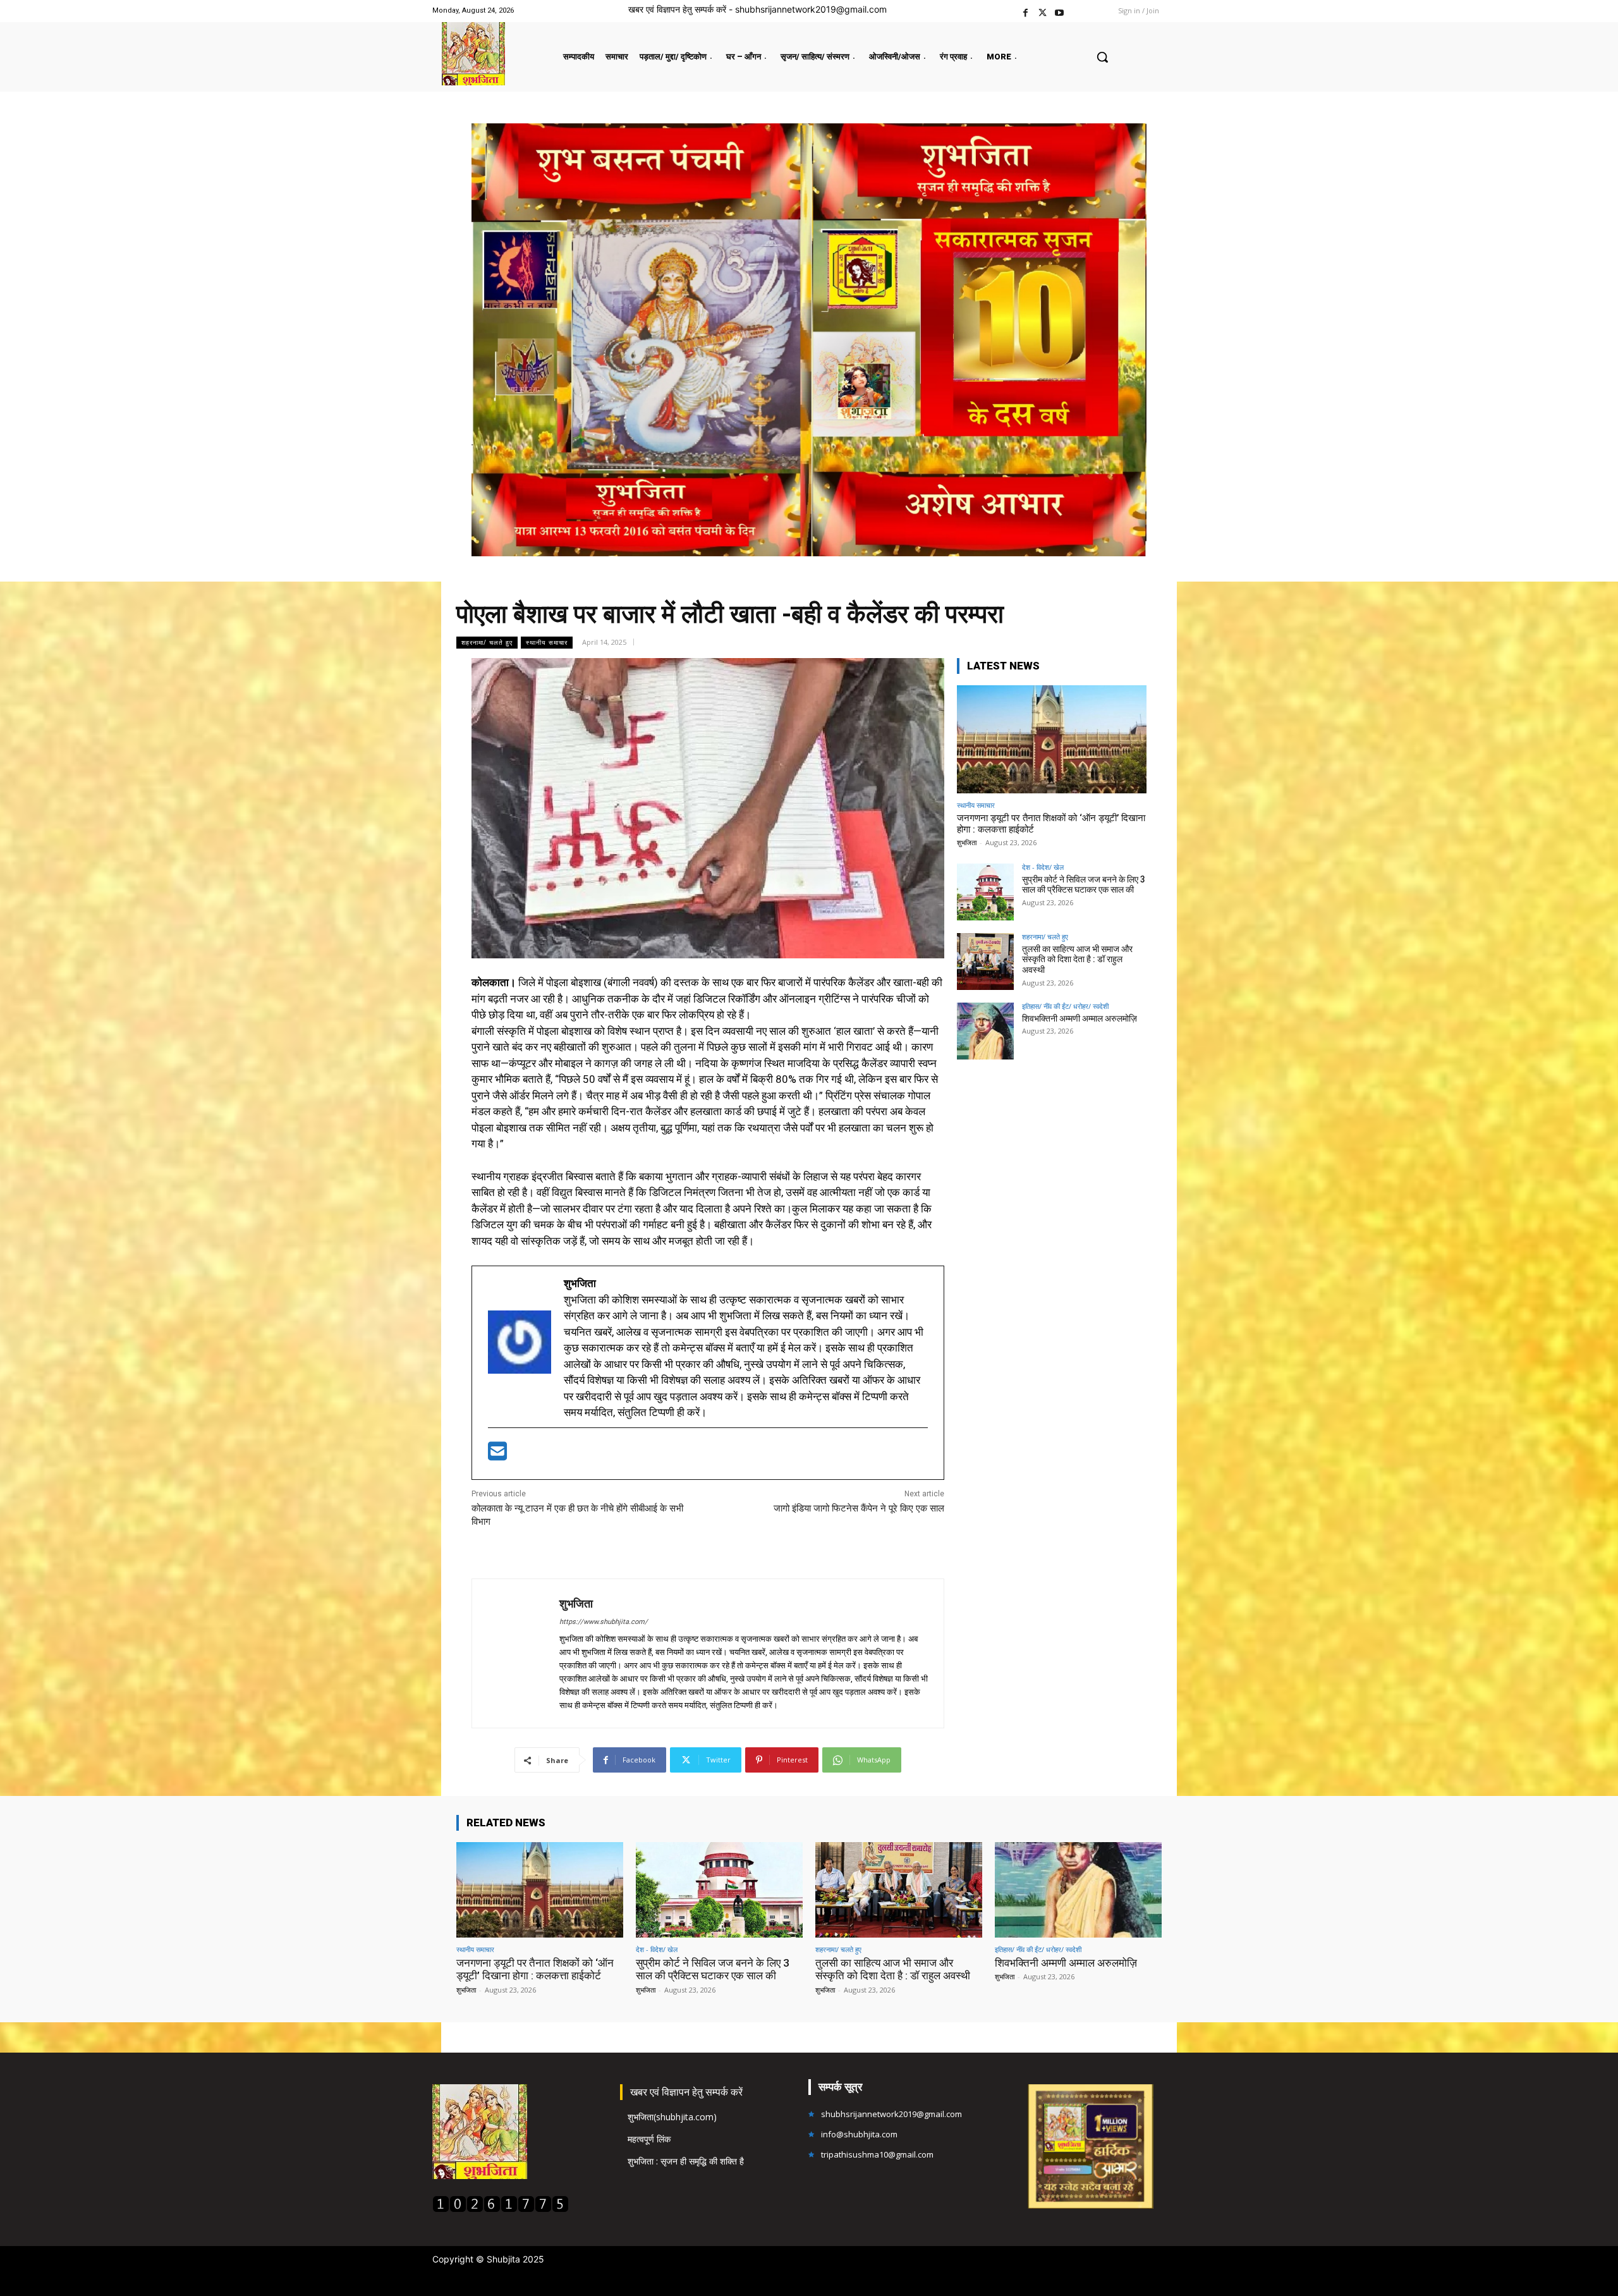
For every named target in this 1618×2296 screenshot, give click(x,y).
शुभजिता (576, 1603)
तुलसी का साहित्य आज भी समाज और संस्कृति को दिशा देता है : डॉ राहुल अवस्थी (1077, 960)
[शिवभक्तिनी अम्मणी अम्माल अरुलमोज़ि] (985, 1031)
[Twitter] (1043, 11)
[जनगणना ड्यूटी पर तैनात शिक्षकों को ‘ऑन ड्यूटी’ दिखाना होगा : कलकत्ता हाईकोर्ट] (1052, 739)
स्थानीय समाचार (547, 642)
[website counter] (501, 2209)
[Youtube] (1060, 11)
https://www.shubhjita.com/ (604, 1622)
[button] (1102, 57)
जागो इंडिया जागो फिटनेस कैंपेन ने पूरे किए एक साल (859, 1508)
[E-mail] (497, 1455)
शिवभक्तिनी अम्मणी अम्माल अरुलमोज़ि (1080, 1018)
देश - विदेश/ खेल (1043, 867)
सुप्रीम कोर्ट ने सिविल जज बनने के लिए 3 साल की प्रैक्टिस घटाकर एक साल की (1084, 885)
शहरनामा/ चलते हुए (487, 642)
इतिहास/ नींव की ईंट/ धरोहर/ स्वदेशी (1065, 1006)
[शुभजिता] (516, 1653)
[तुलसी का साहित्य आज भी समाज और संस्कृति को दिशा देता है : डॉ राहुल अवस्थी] (985, 962)
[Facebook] (1025, 11)
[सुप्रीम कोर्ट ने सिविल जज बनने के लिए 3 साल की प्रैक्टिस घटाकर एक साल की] (985, 892)
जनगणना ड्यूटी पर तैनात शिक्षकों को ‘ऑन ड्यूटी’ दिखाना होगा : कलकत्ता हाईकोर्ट (535, 1969)
